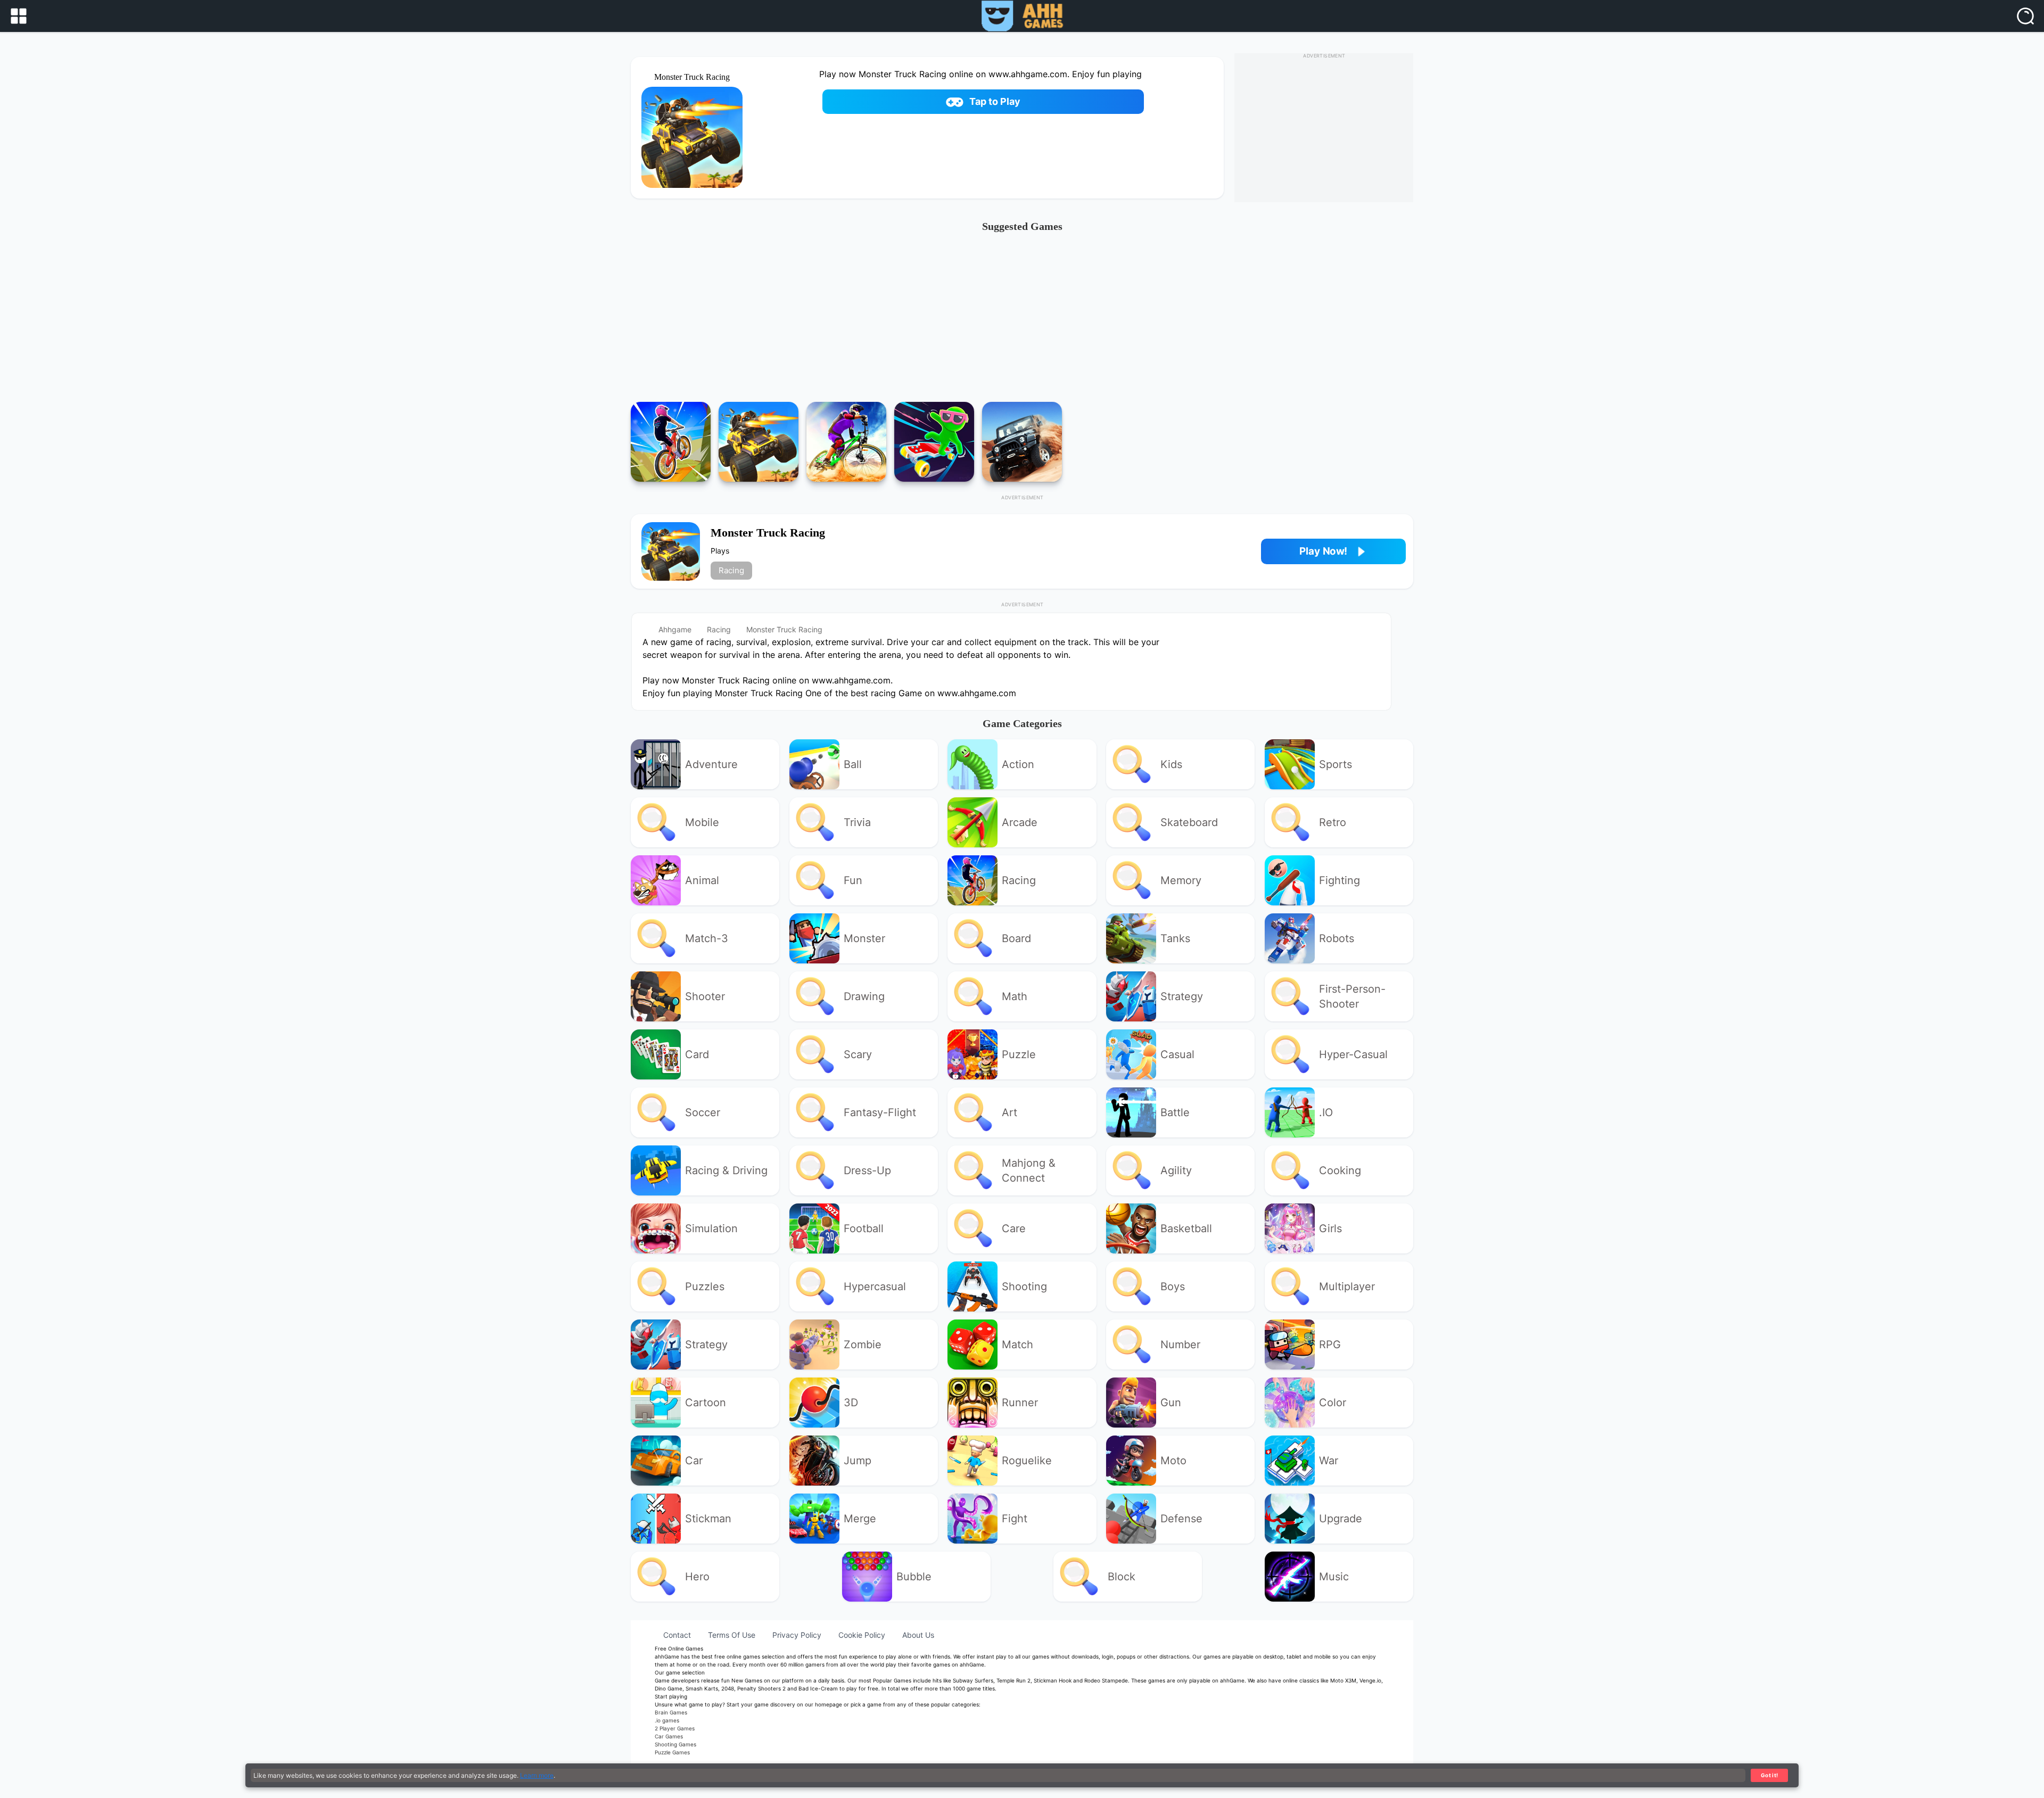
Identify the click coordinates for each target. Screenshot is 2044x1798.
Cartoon (706, 1403)
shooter (705, 996)
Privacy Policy (797, 1635)
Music (1334, 1577)
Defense (1181, 1519)
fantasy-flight (880, 1112)
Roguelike (1027, 1461)
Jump (858, 1461)
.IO (1326, 1112)
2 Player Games (675, 1728)
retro (1333, 822)
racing (731, 570)
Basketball (1186, 1228)
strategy (1182, 996)
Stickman (708, 1519)
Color (1333, 1403)
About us (918, 1635)
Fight (1015, 1519)
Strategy (706, 1345)
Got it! (1770, 1775)
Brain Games (671, 1712)
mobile (702, 822)
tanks (1175, 938)
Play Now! (1323, 551)
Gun (1171, 1403)
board (1016, 938)
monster (864, 938)
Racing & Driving (726, 1170)
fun (853, 880)
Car (694, 1461)
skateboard (1189, 822)
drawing (864, 996)
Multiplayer (1347, 1286)
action (1018, 764)
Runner (1020, 1403)
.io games (667, 1720)
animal (702, 880)
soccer (703, 1112)
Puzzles (705, 1286)
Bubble (914, 1577)
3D (851, 1403)
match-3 (707, 938)
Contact (677, 1635)
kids (1171, 764)
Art (1009, 1112)
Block (1122, 1577)
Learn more (537, 1775)
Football (864, 1228)
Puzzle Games (672, 1752)
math (1015, 996)
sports (1336, 764)
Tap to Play (995, 101)
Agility (1176, 1170)
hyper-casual (1353, 1054)
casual (1177, 1054)
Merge (860, 1519)
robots (1337, 938)
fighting (1340, 880)
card (697, 1054)
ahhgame (675, 629)
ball (853, 764)
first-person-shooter (1352, 996)
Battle (1175, 1112)
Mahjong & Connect (1029, 1170)
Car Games (669, 1736)
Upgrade (1341, 1519)
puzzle (1019, 1054)
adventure (711, 764)
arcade (1020, 822)
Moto (1173, 1461)
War (1329, 1461)
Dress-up (867, 1170)
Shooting (1024, 1286)
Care (1014, 1228)
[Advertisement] (1022, 322)
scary (858, 1054)
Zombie (863, 1345)
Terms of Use (732, 1635)
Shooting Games (675, 1744)
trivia (857, 822)
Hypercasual (875, 1286)
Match (1017, 1345)
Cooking (1340, 1170)
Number (1180, 1345)
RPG (1330, 1345)
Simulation (711, 1228)
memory (1181, 880)
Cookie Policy (862, 1635)
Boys (1173, 1286)
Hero (697, 1577)
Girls (1330, 1228)
